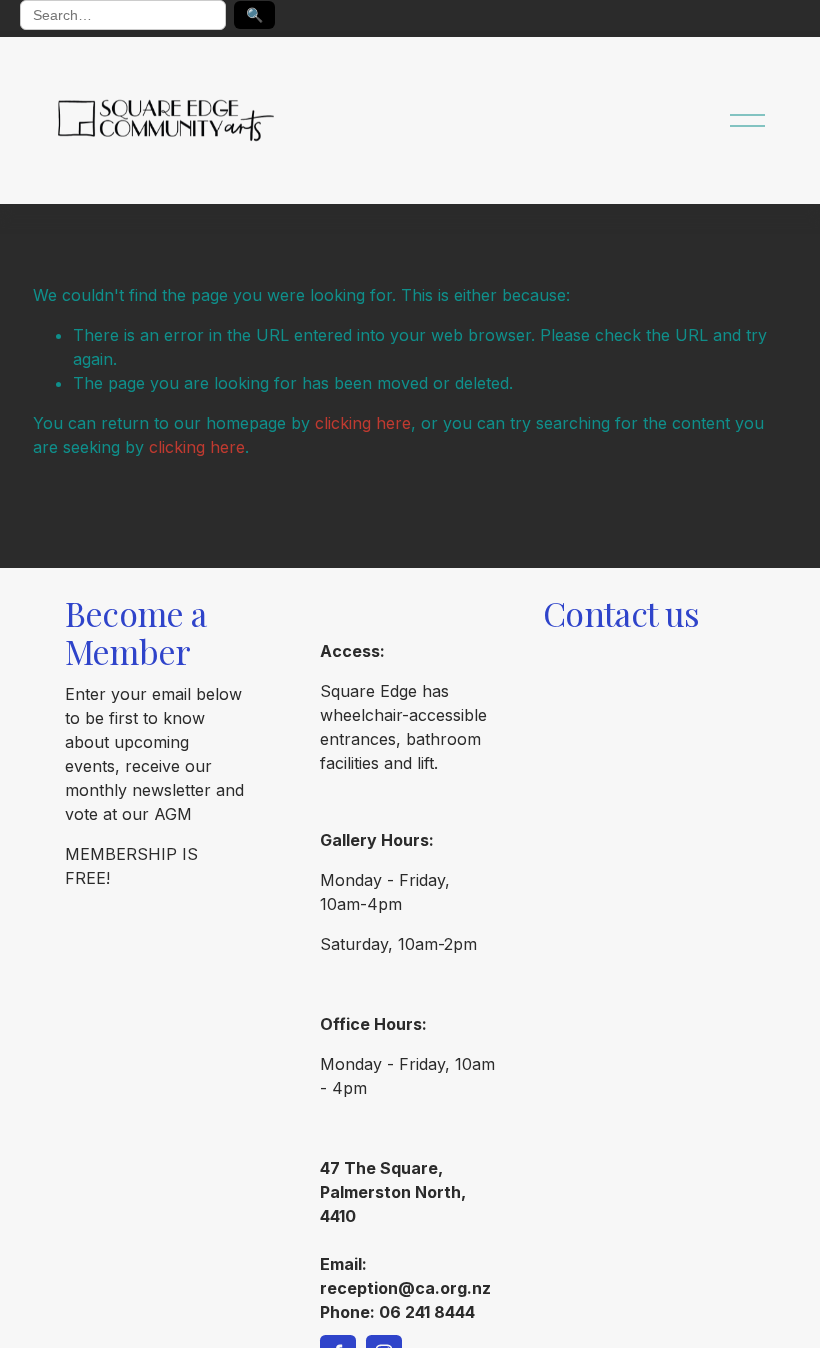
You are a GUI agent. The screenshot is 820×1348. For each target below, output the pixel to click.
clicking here (363, 423)
